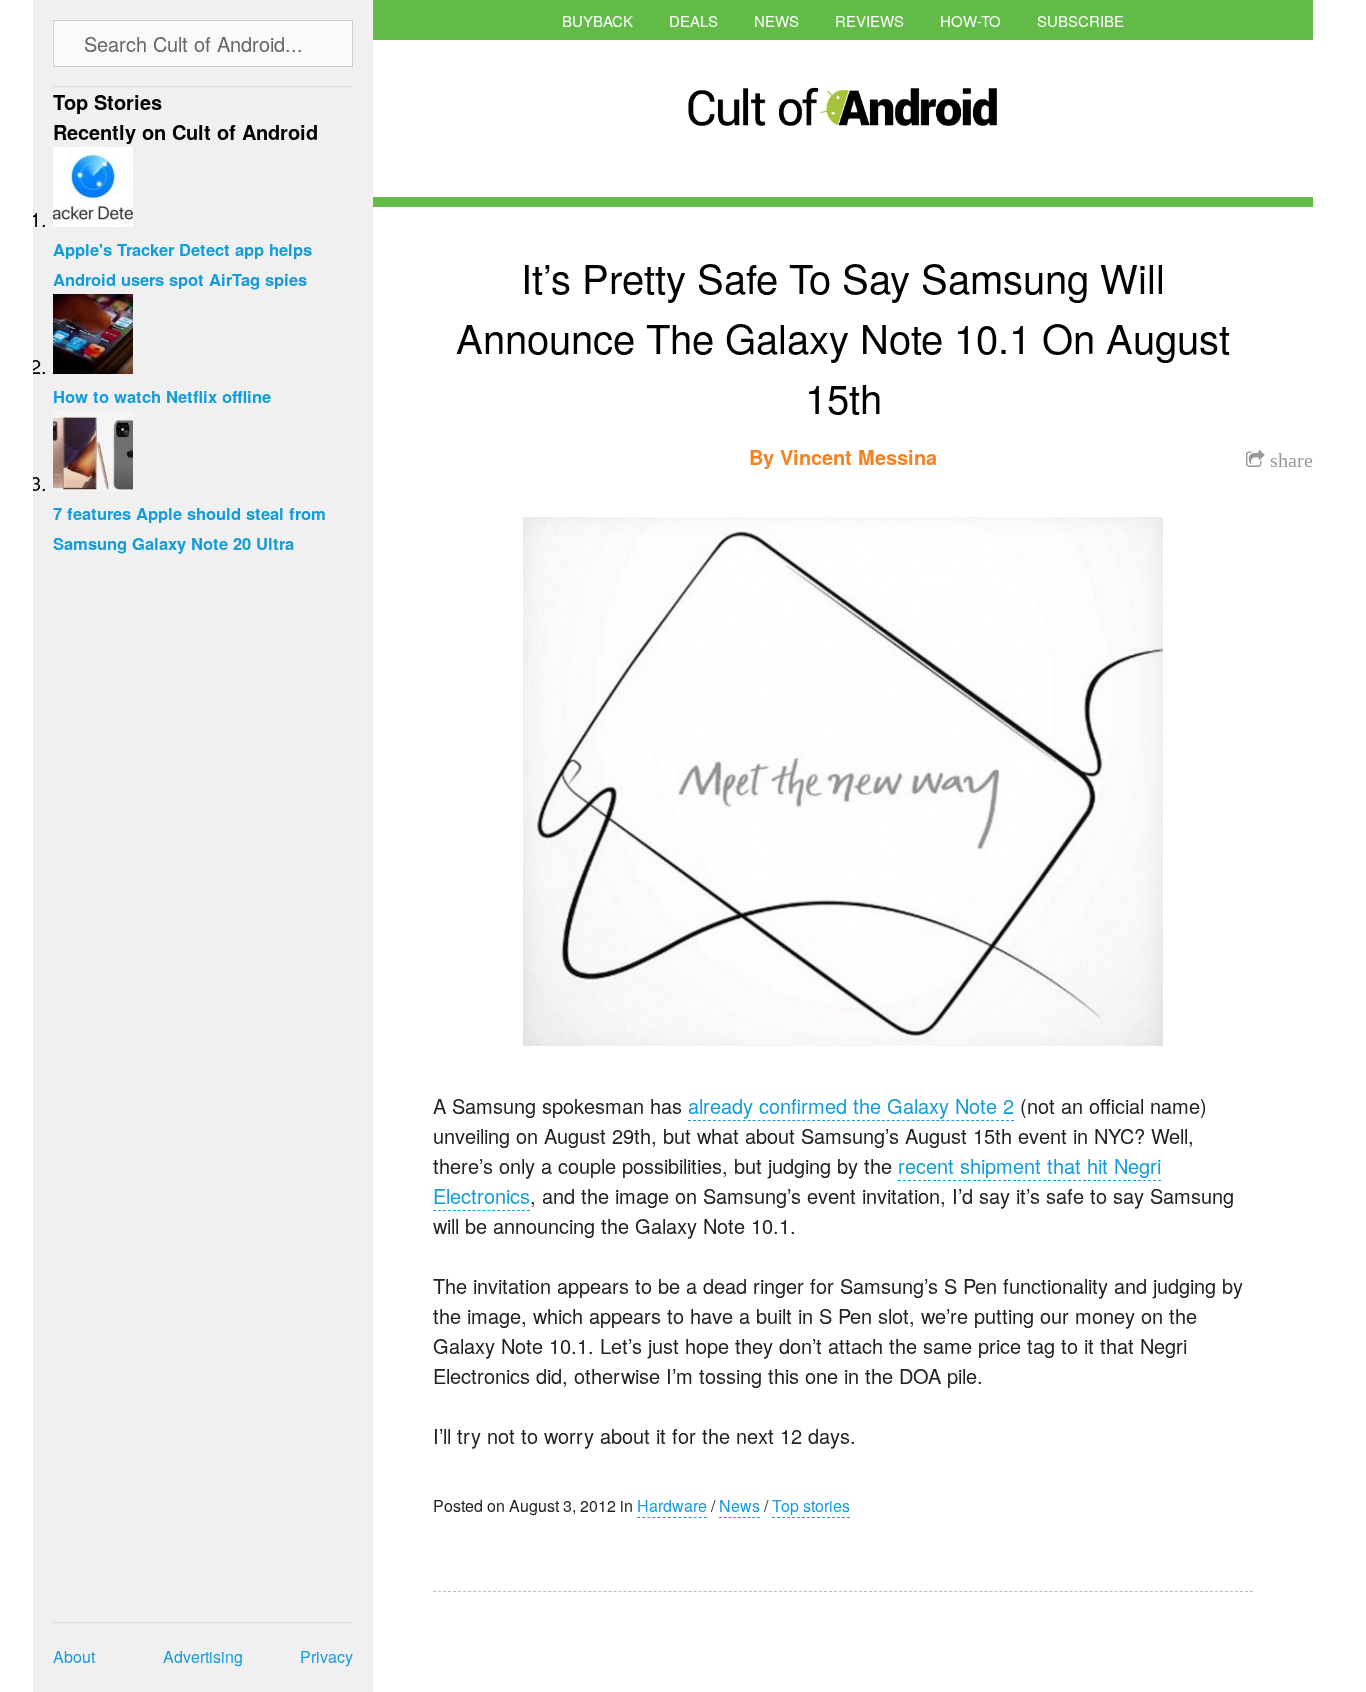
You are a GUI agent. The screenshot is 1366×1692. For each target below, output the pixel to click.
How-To (970, 20)
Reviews (869, 20)
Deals (693, 20)
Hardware (672, 1505)
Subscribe (1080, 20)
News (776, 20)
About (74, 1656)
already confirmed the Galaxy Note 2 (851, 1105)
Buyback (597, 20)
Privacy (326, 1656)
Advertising (203, 1656)
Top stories (811, 1505)
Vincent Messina (858, 456)
